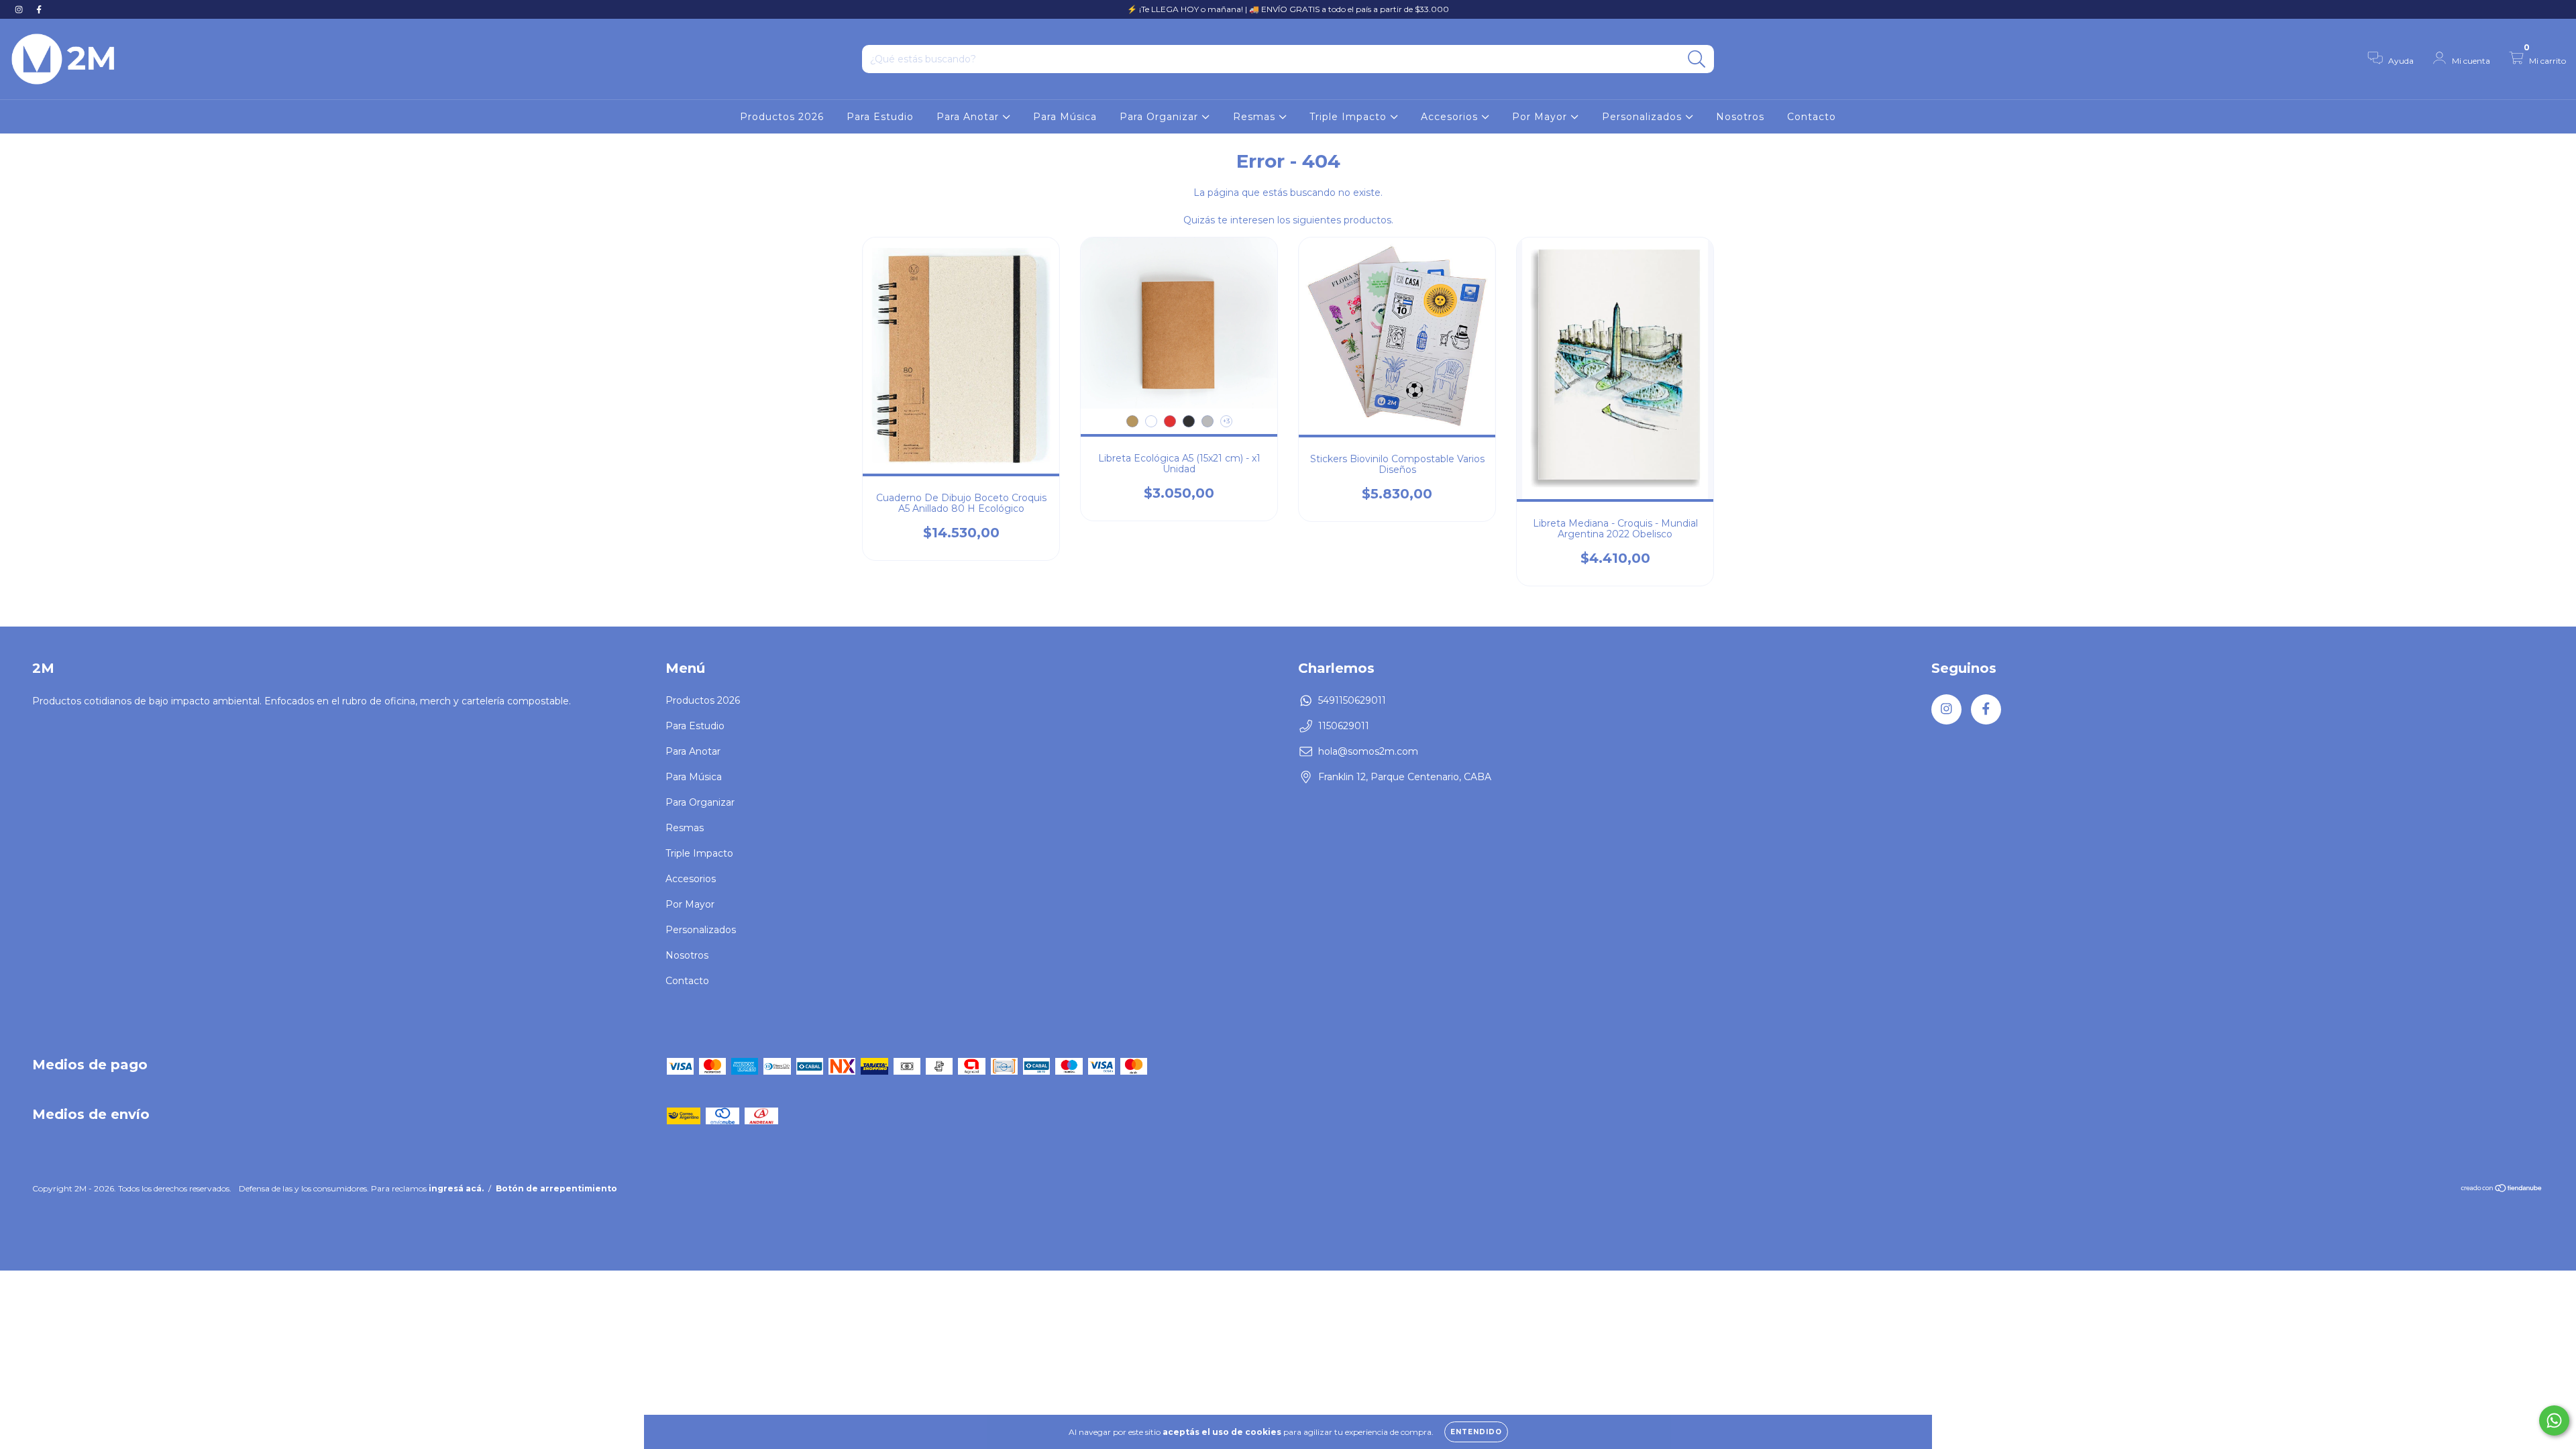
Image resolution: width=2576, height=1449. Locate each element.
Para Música (1065, 117)
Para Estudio (880, 117)
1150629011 (1344, 726)
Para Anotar (969, 117)
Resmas (1256, 117)
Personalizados (1644, 117)
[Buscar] (1697, 59)
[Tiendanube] (2502, 1190)
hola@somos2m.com (1368, 751)
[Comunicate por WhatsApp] (2554, 1420)
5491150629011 (1352, 700)
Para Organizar (1161, 117)
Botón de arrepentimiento (556, 1188)
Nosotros (1740, 117)
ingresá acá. (456, 1188)
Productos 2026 (782, 117)
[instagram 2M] (20, 9)
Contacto (1812, 117)
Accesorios (1451, 117)
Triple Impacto (1350, 117)
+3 (1226, 421)
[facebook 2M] (39, 9)
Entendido (1476, 1432)
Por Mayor (1541, 117)
